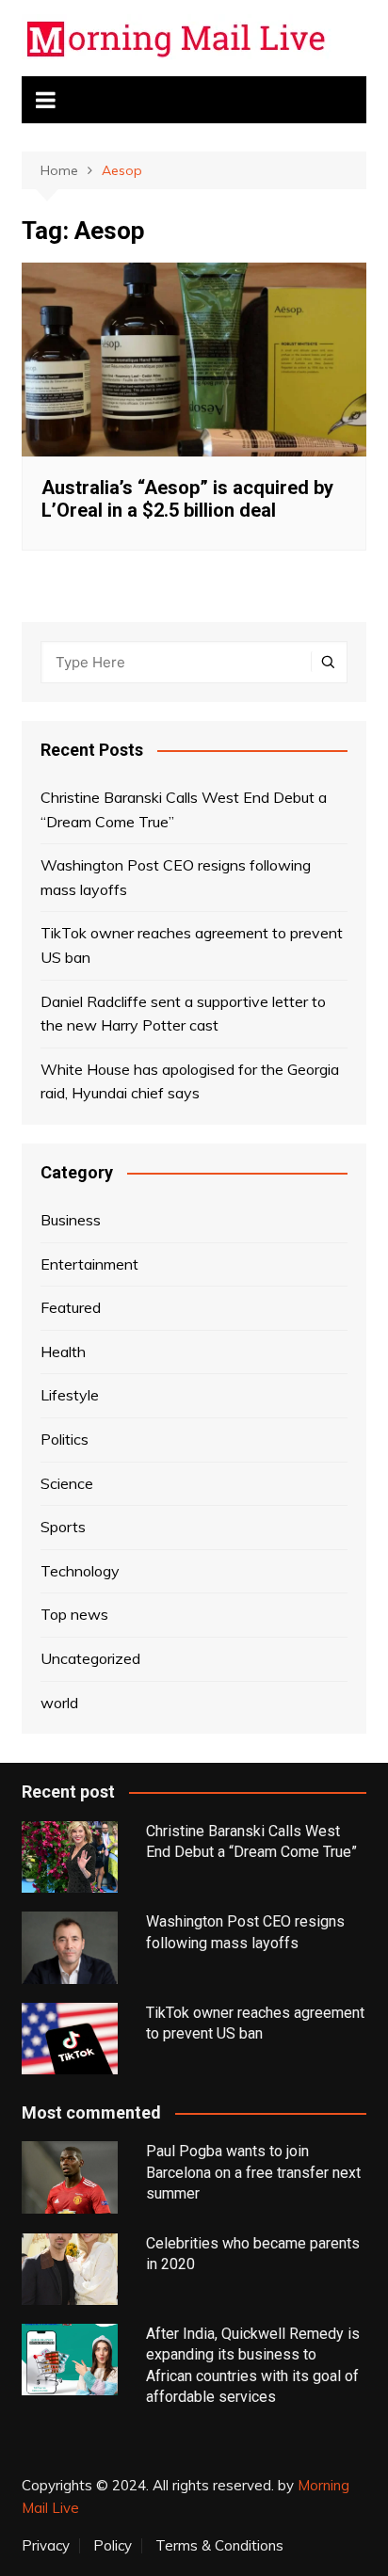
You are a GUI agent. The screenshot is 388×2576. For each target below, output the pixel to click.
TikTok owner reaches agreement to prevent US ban (192, 945)
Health (63, 1352)
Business (71, 1220)
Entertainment (89, 1264)
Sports (63, 1527)
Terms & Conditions (219, 2546)
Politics (65, 1439)
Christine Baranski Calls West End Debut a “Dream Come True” (184, 809)
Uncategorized (90, 1658)
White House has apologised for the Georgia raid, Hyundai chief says (190, 1081)
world (59, 1703)
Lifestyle (70, 1395)
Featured (71, 1307)
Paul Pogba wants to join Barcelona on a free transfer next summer (253, 2172)
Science (67, 1483)
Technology (80, 1571)
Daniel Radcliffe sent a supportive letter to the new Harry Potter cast (183, 1014)
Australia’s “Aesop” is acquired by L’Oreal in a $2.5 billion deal (187, 499)
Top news (74, 1614)
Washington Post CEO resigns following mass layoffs (176, 877)
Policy (113, 2546)
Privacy (46, 2546)
